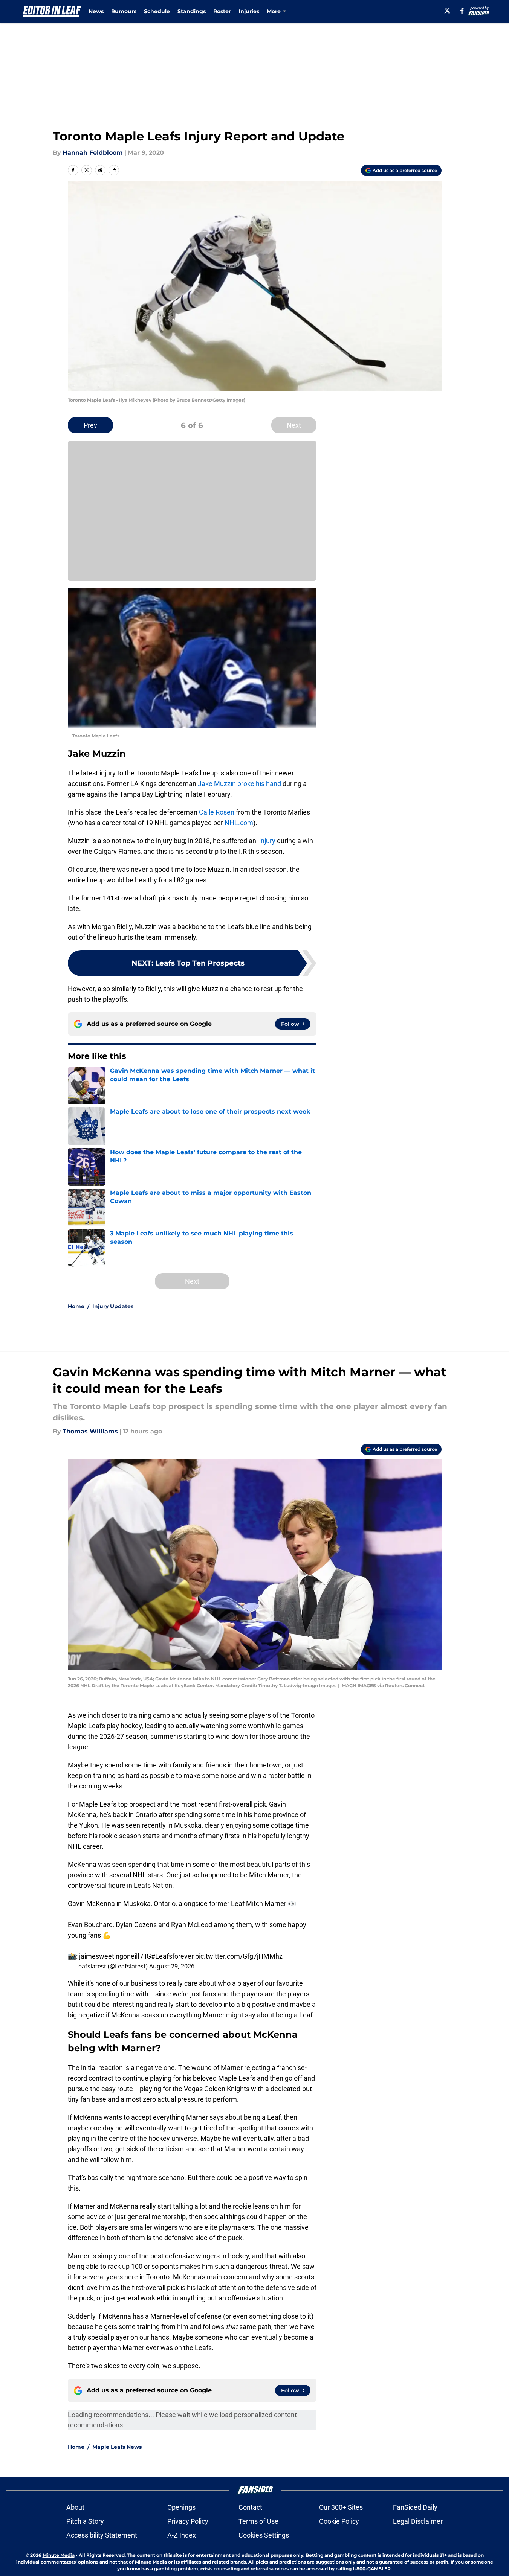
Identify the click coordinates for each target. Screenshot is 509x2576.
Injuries (249, 11)
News (96, 11)
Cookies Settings (264, 2535)
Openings (181, 2507)
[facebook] (462, 11)
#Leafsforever (172, 1956)
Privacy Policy (188, 2521)
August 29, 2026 (172, 1966)
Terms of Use (258, 2521)
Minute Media (59, 2555)
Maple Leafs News (117, 2447)
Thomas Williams (90, 1431)
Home (76, 1306)
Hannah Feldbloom (93, 153)
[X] (447, 11)
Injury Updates (113, 1306)
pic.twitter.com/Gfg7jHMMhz (239, 1956)
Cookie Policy (339, 2521)
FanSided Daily (415, 2507)
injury (267, 841)
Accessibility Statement (102, 2535)
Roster (222, 11)
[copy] (114, 170)
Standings (192, 11)
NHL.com (239, 823)
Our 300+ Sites (341, 2507)
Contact (250, 2507)
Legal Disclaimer (418, 2521)
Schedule (157, 11)
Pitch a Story (85, 2521)
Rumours (124, 11)
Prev (90, 425)
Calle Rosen (217, 812)
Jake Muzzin (217, 784)
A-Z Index (182, 2535)
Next (294, 425)
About (75, 2507)
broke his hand (259, 784)
